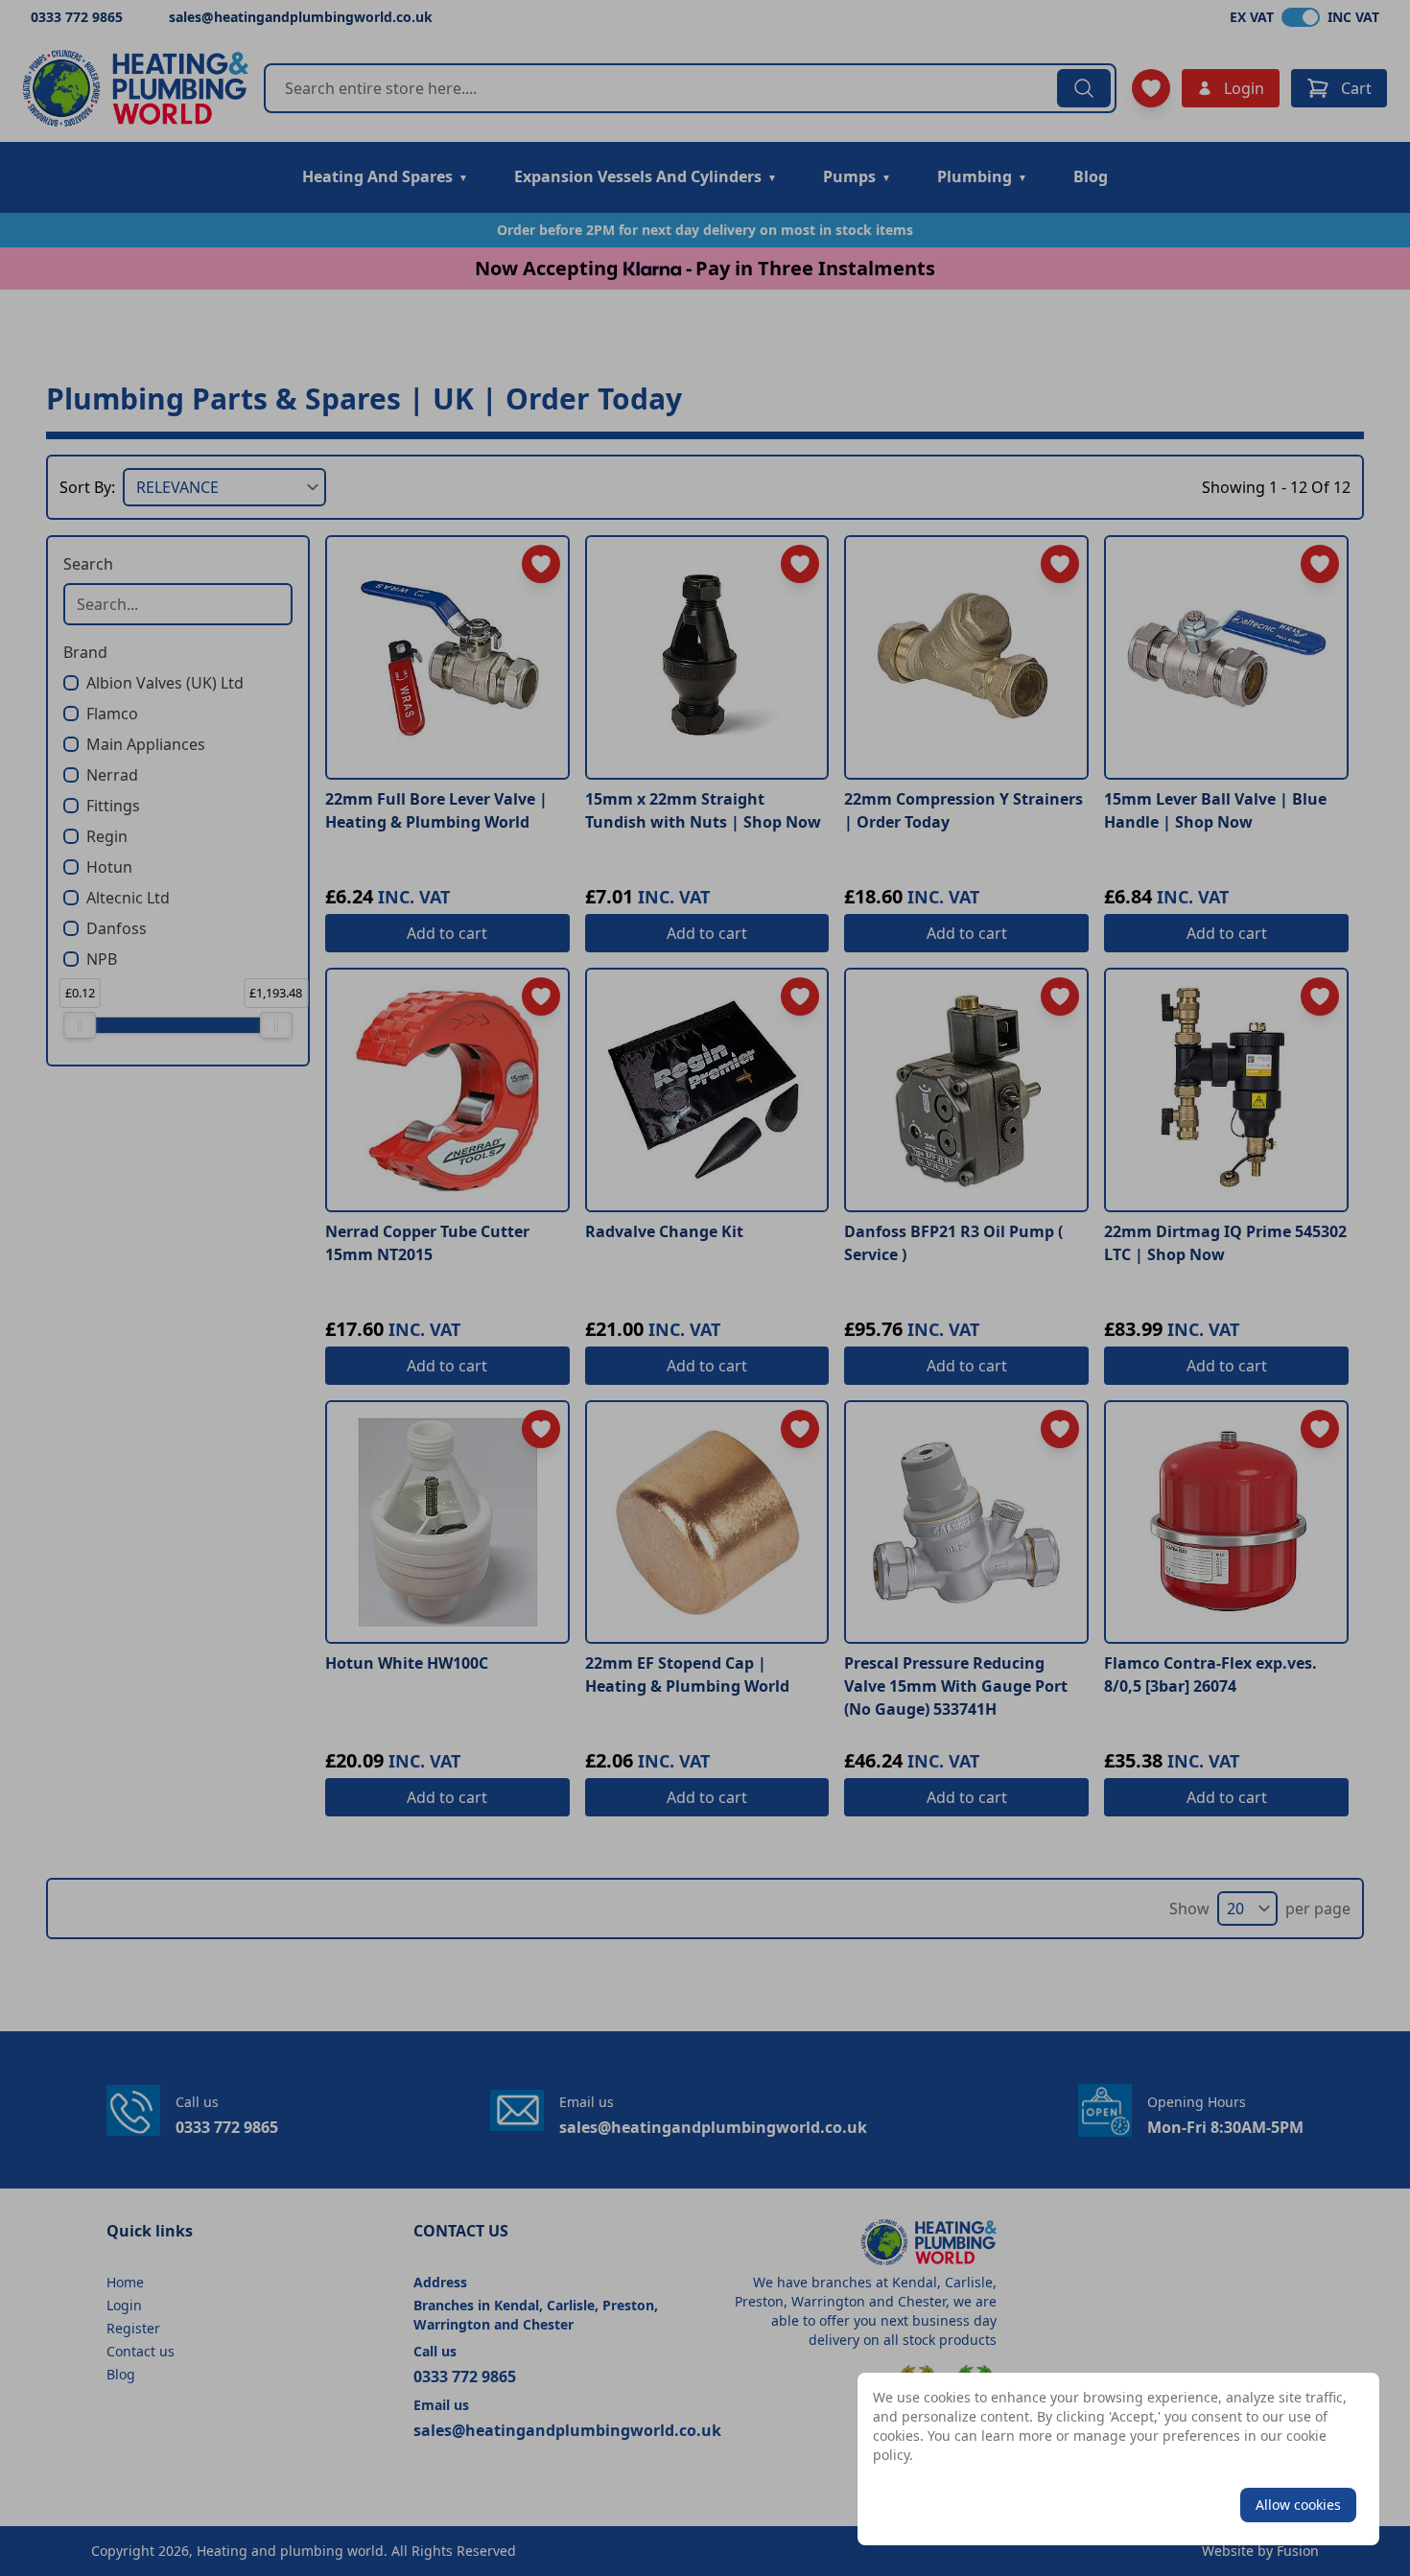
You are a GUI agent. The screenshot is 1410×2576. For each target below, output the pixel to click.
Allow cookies (1298, 2505)
